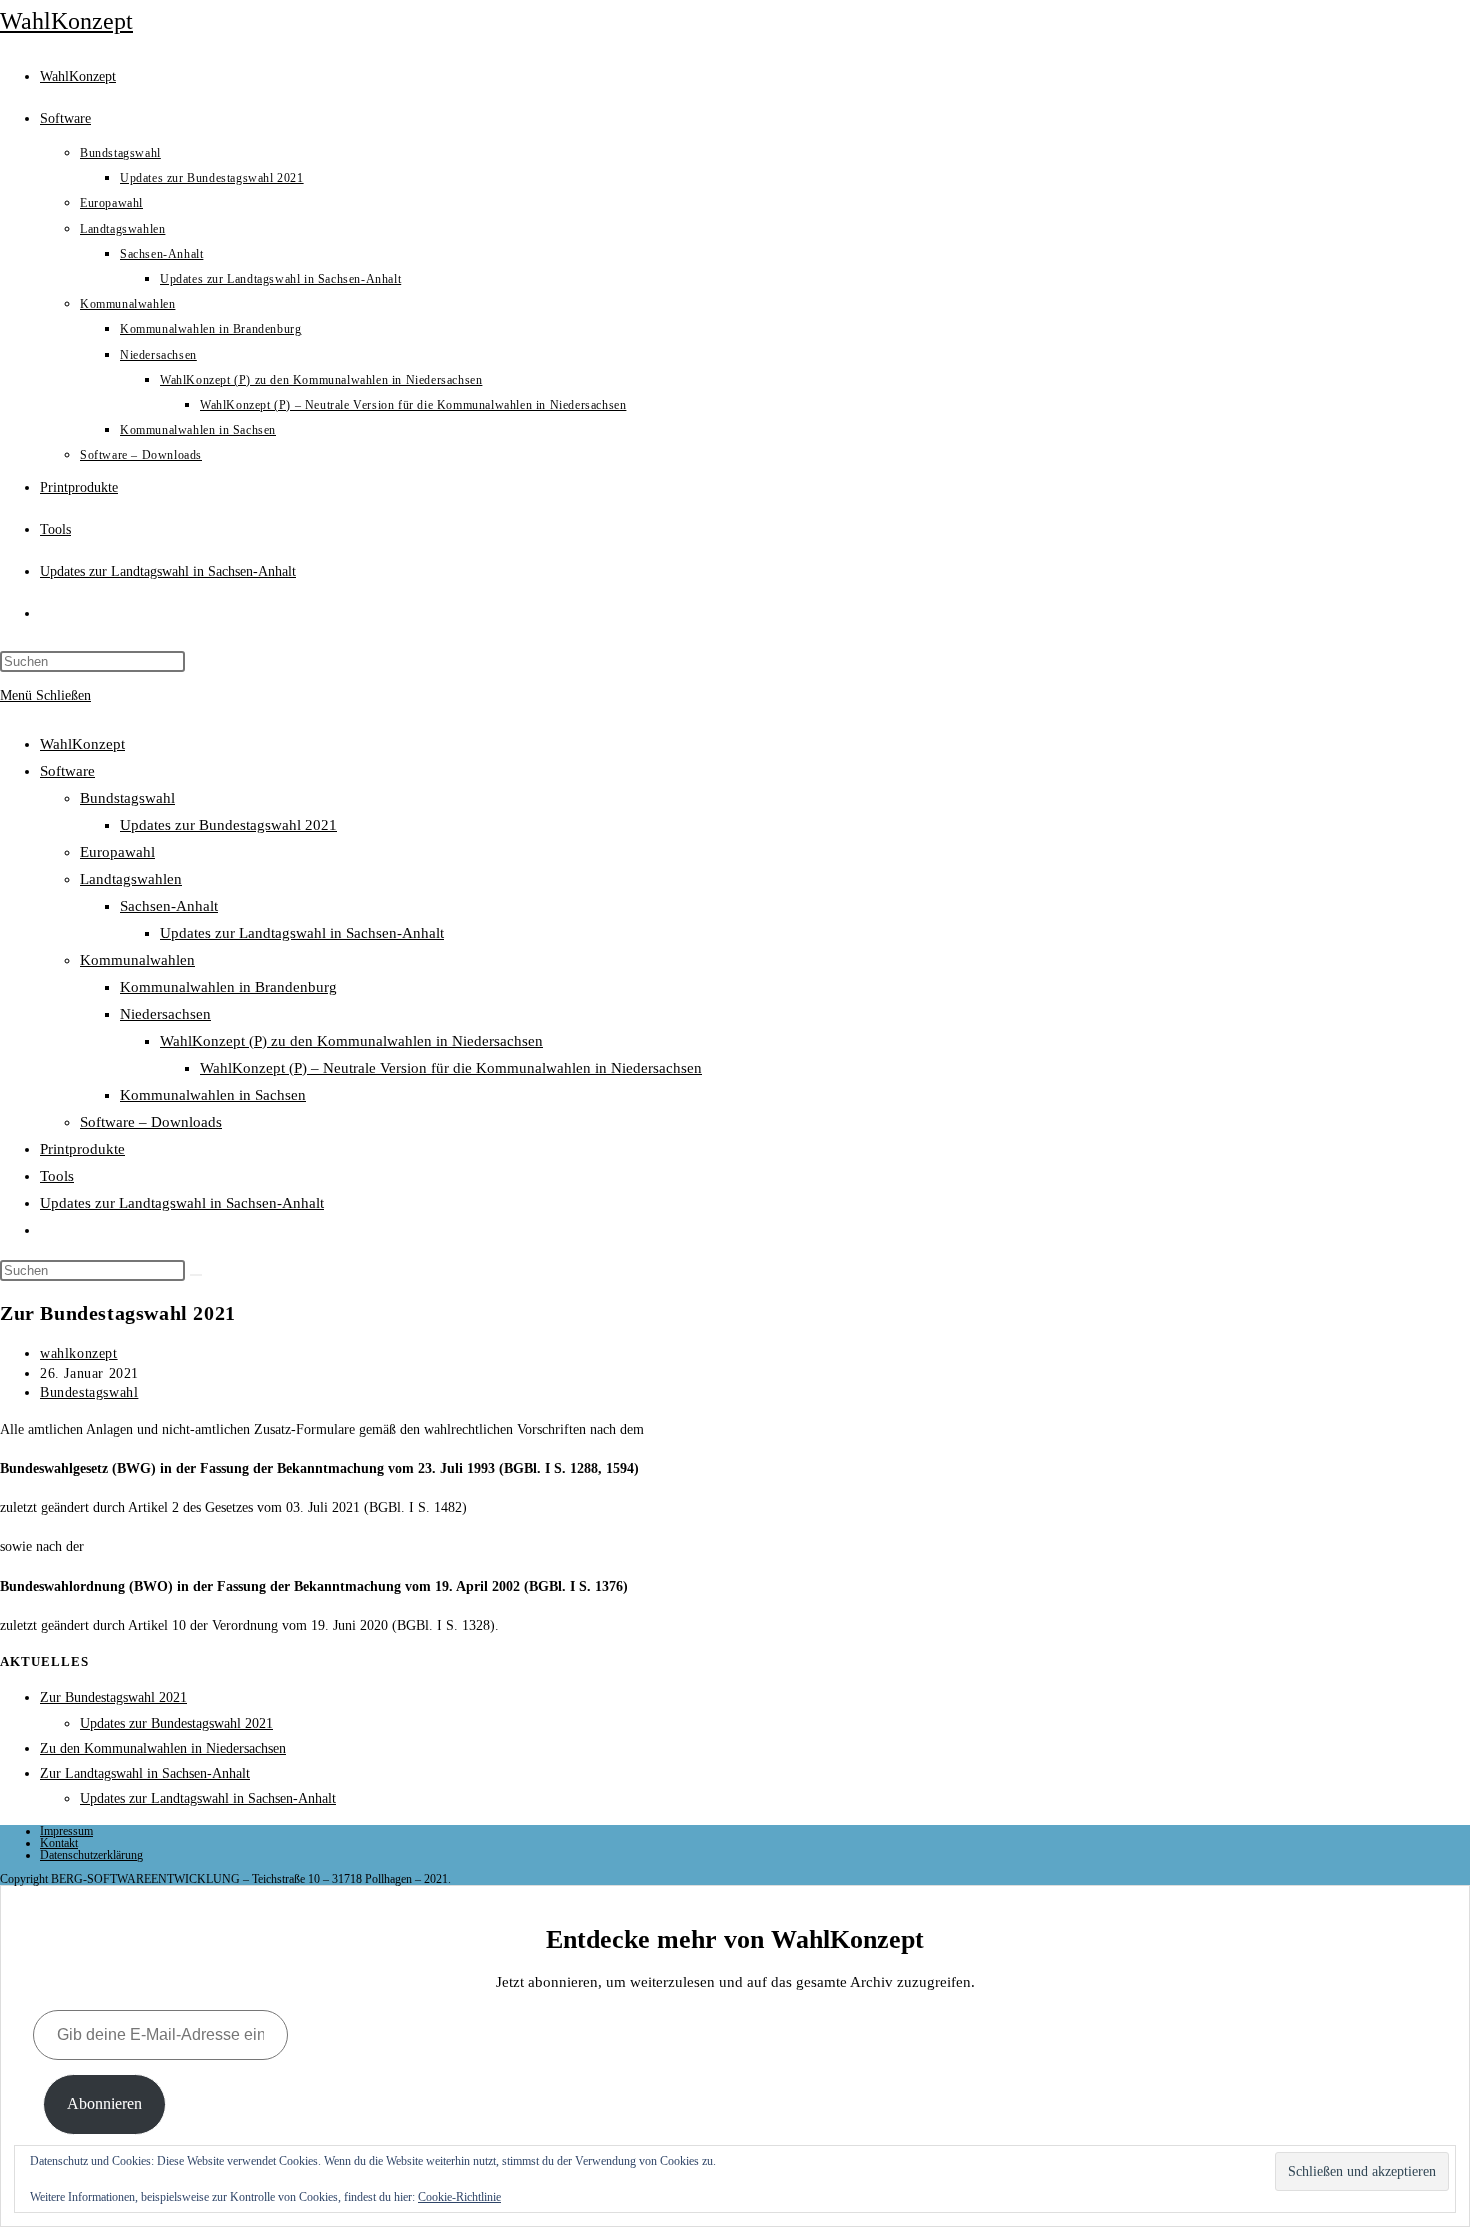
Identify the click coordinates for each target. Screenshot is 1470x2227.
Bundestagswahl (89, 1392)
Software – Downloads (151, 1122)
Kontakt (59, 1843)
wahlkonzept (79, 1353)
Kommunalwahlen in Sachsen (213, 1095)
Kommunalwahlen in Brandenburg (228, 987)
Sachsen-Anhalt (169, 906)
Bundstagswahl (127, 798)
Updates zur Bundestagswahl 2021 (228, 825)
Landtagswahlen (131, 879)
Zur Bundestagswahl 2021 (113, 1697)
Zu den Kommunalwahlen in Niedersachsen (163, 1748)
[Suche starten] (196, 1275)
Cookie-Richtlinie (459, 2197)
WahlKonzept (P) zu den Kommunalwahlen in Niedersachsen (351, 1041)
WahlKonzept (66, 21)
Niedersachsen (165, 1014)
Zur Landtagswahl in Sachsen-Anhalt (145, 1773)
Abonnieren (104, 2103)
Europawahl (117, 852)
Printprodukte (82, 1149)
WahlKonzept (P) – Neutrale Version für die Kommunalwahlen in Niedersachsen (451, 1068)
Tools (57, 1176)
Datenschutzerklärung (91, 1855)
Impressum (66, 1831)
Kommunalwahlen (137, 960)
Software (67, 771)
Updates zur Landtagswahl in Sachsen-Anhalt (302, 933)
